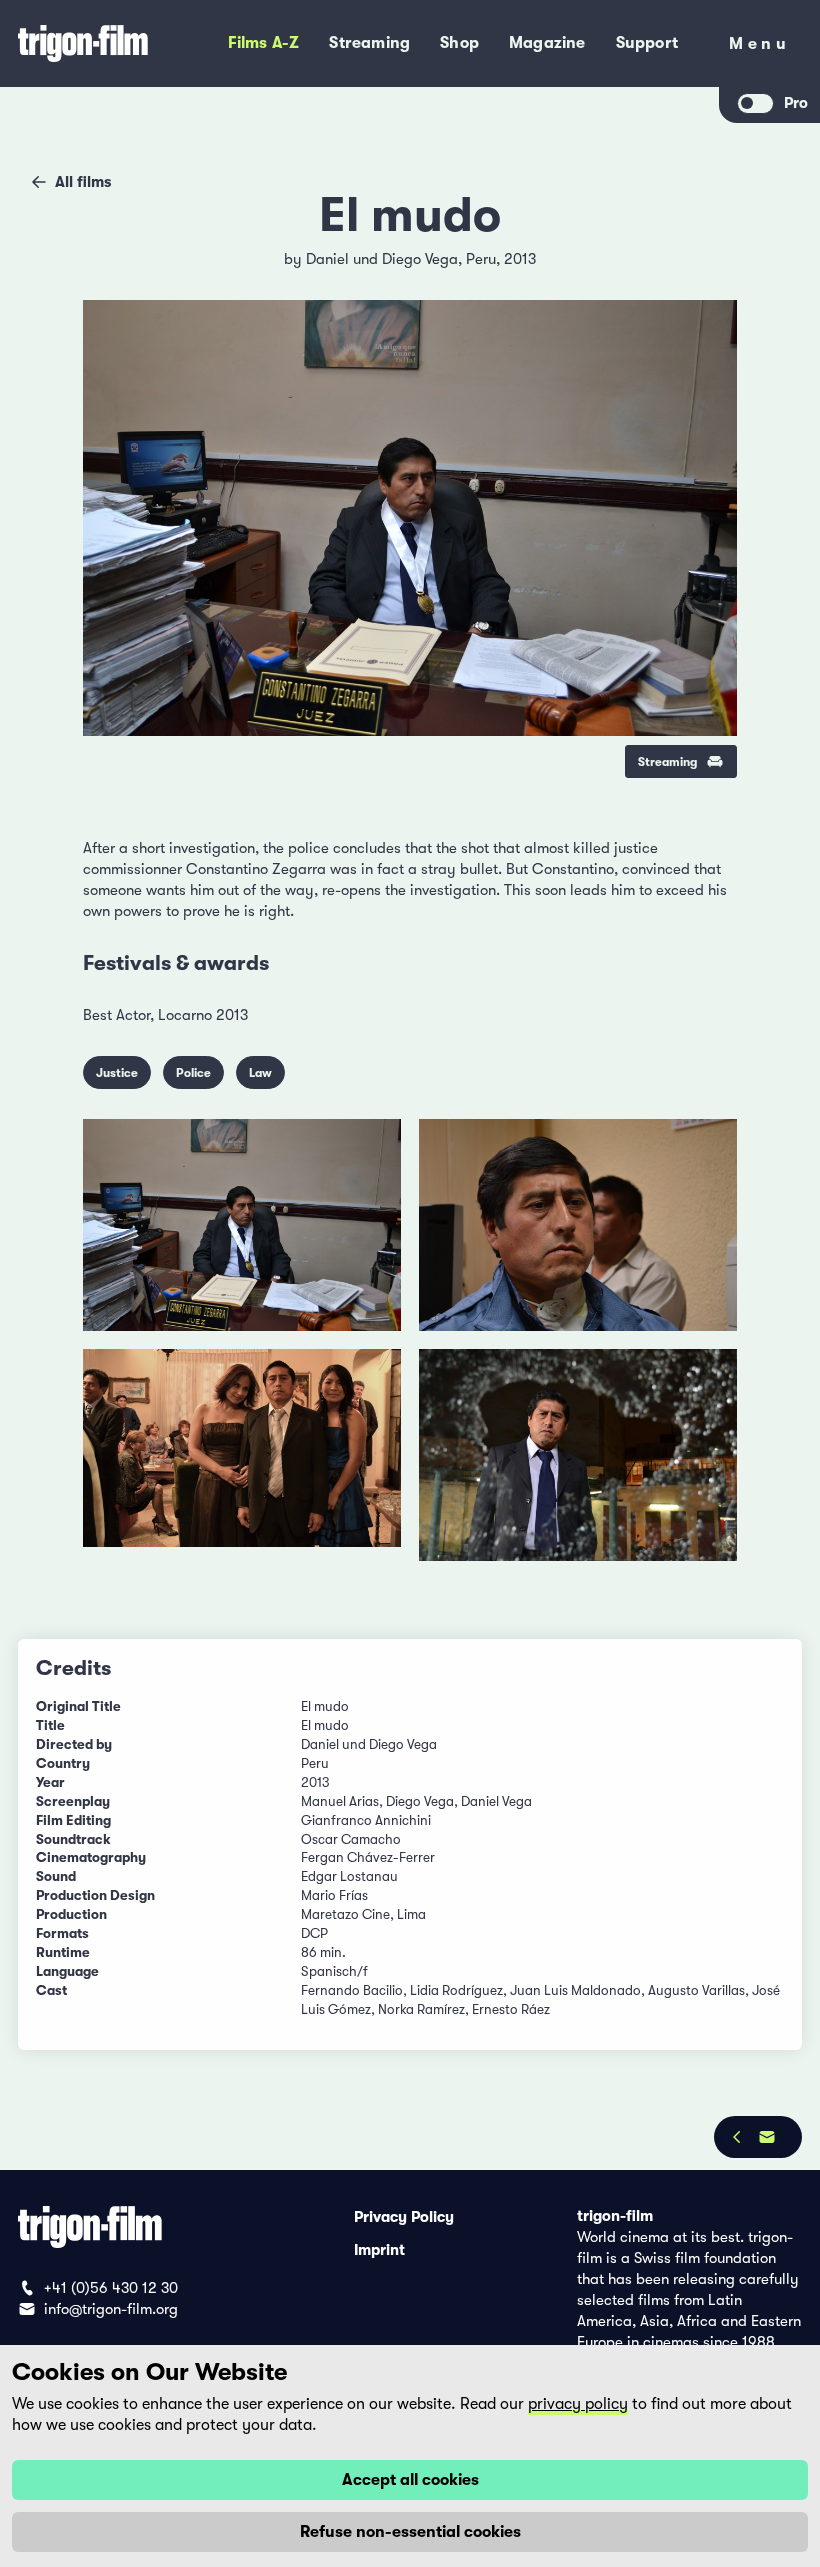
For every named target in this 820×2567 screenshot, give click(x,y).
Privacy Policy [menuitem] (404, 2216)
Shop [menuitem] (459, 43)
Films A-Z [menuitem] (264, 43)
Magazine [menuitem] (547, 43)
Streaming (667, 762)
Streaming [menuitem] (369, 43)
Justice (117, 1073)
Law (260, 1073)
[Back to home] (93, 43)
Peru (481, 259)
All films (83, 182)
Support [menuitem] (647, 43)
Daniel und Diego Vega (382, 259)
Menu (759, 47)
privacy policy (578, 2404)
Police (193, 1073)
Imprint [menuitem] (379, 2249)
